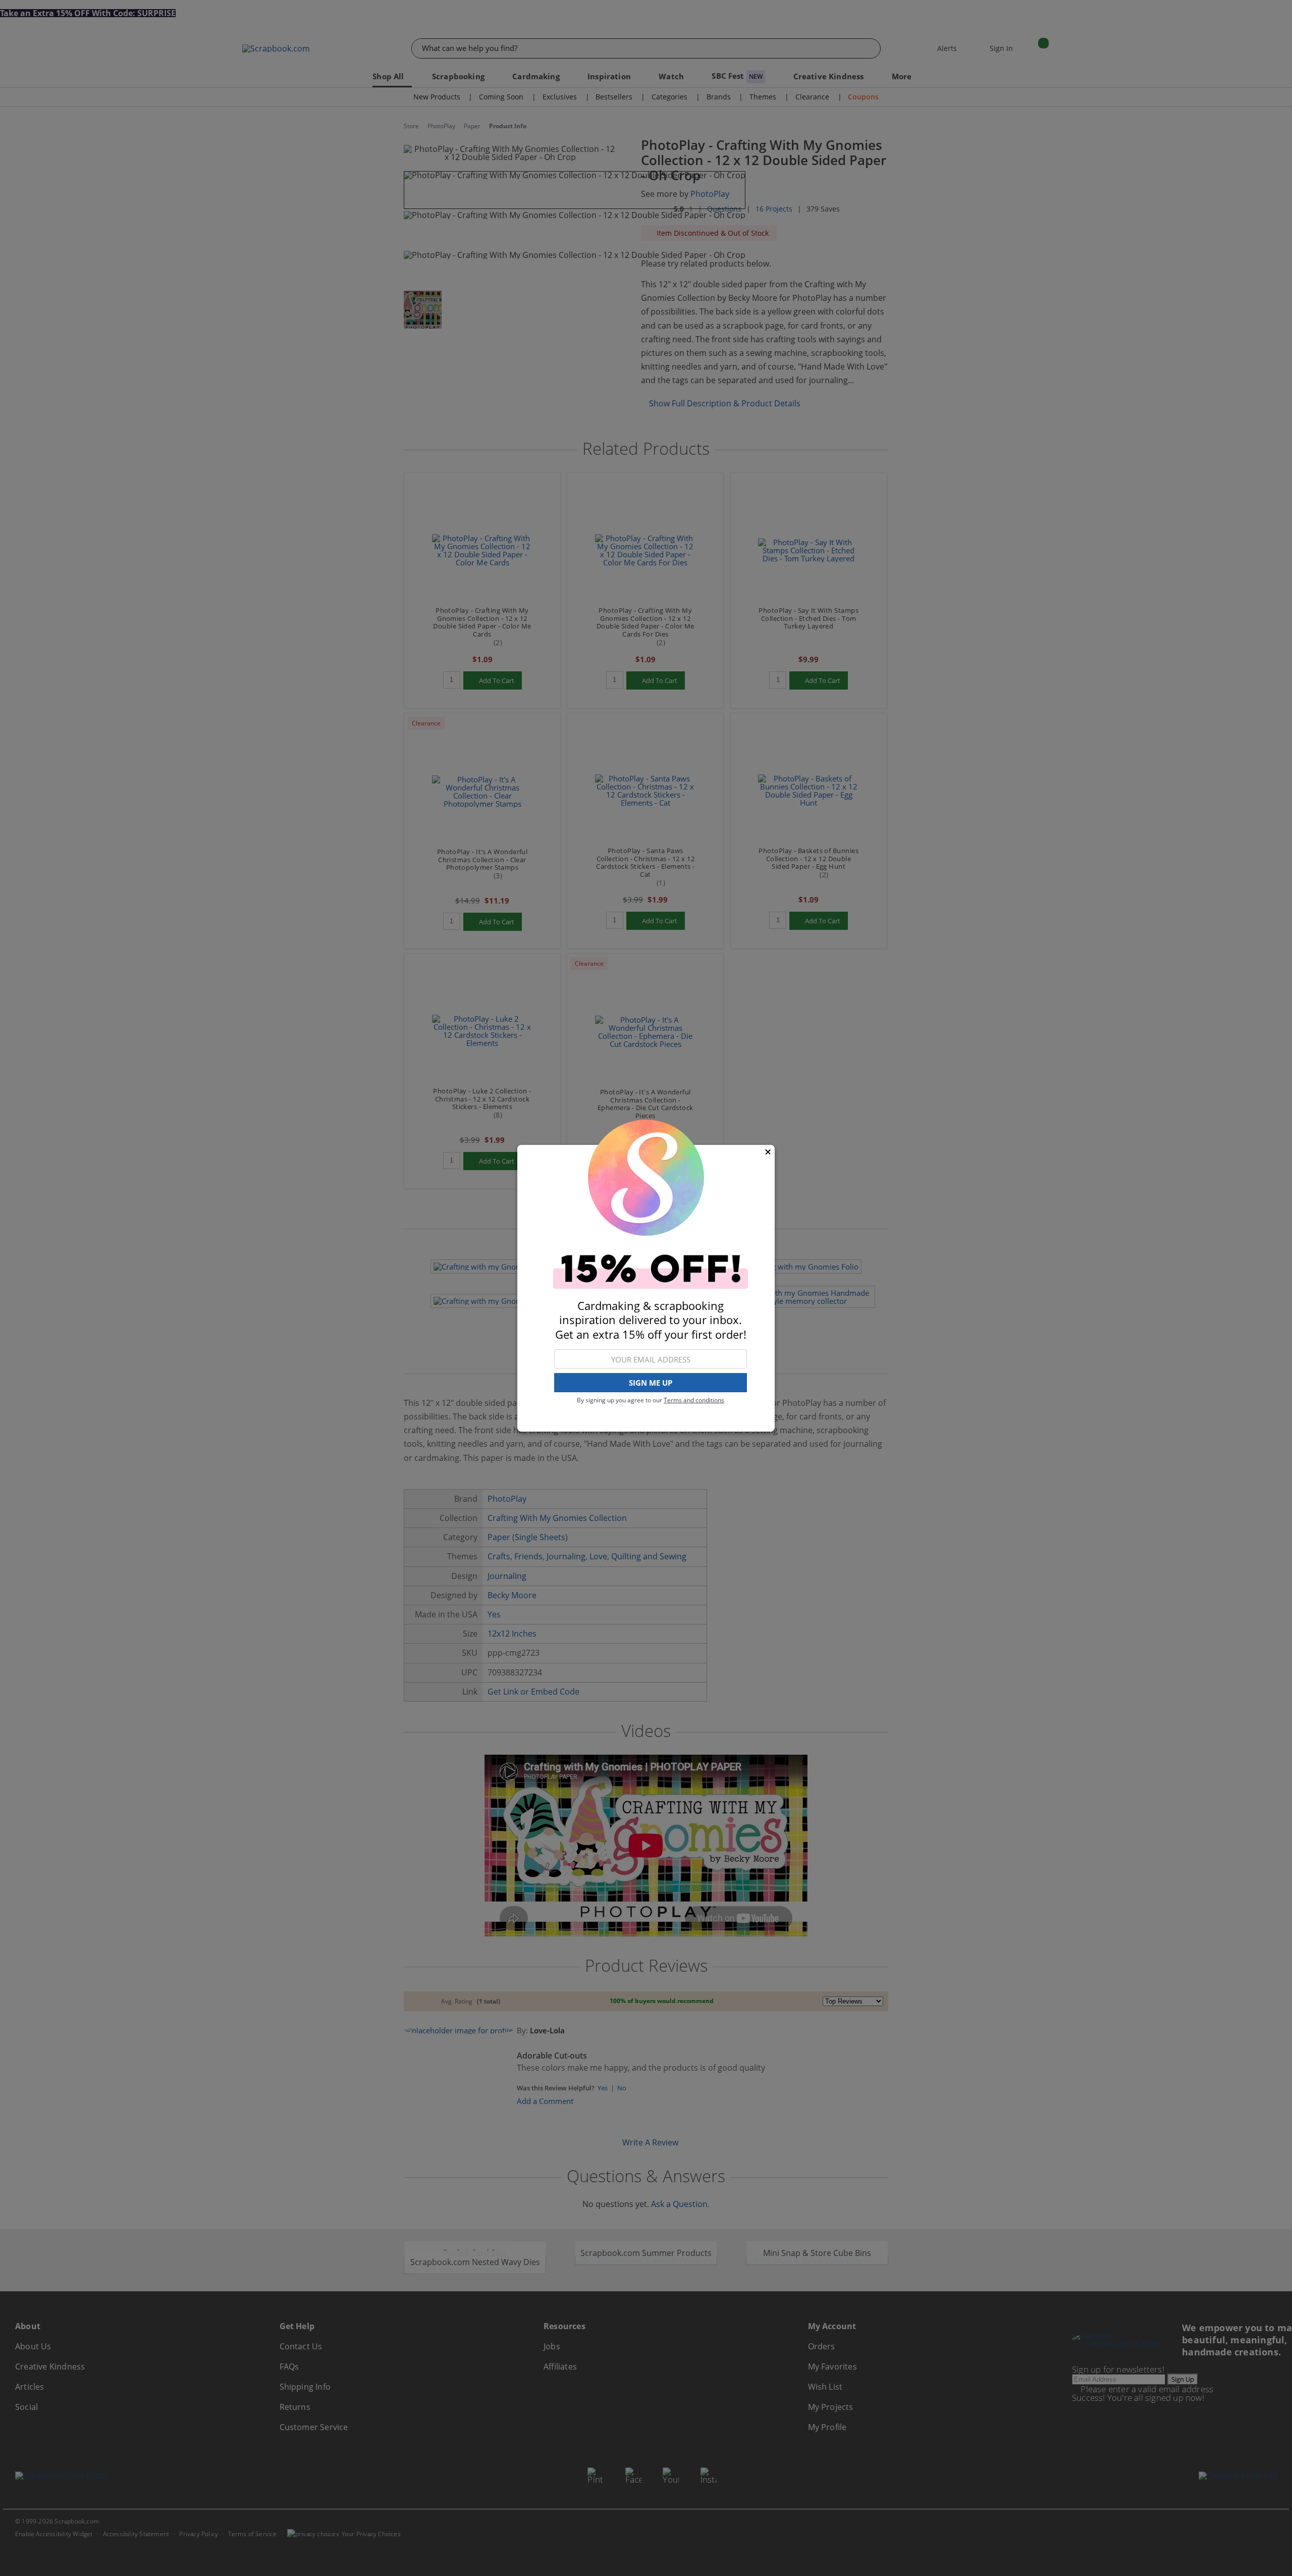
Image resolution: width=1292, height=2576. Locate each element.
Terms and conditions (694, 1400)
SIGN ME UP (651, 1383)
